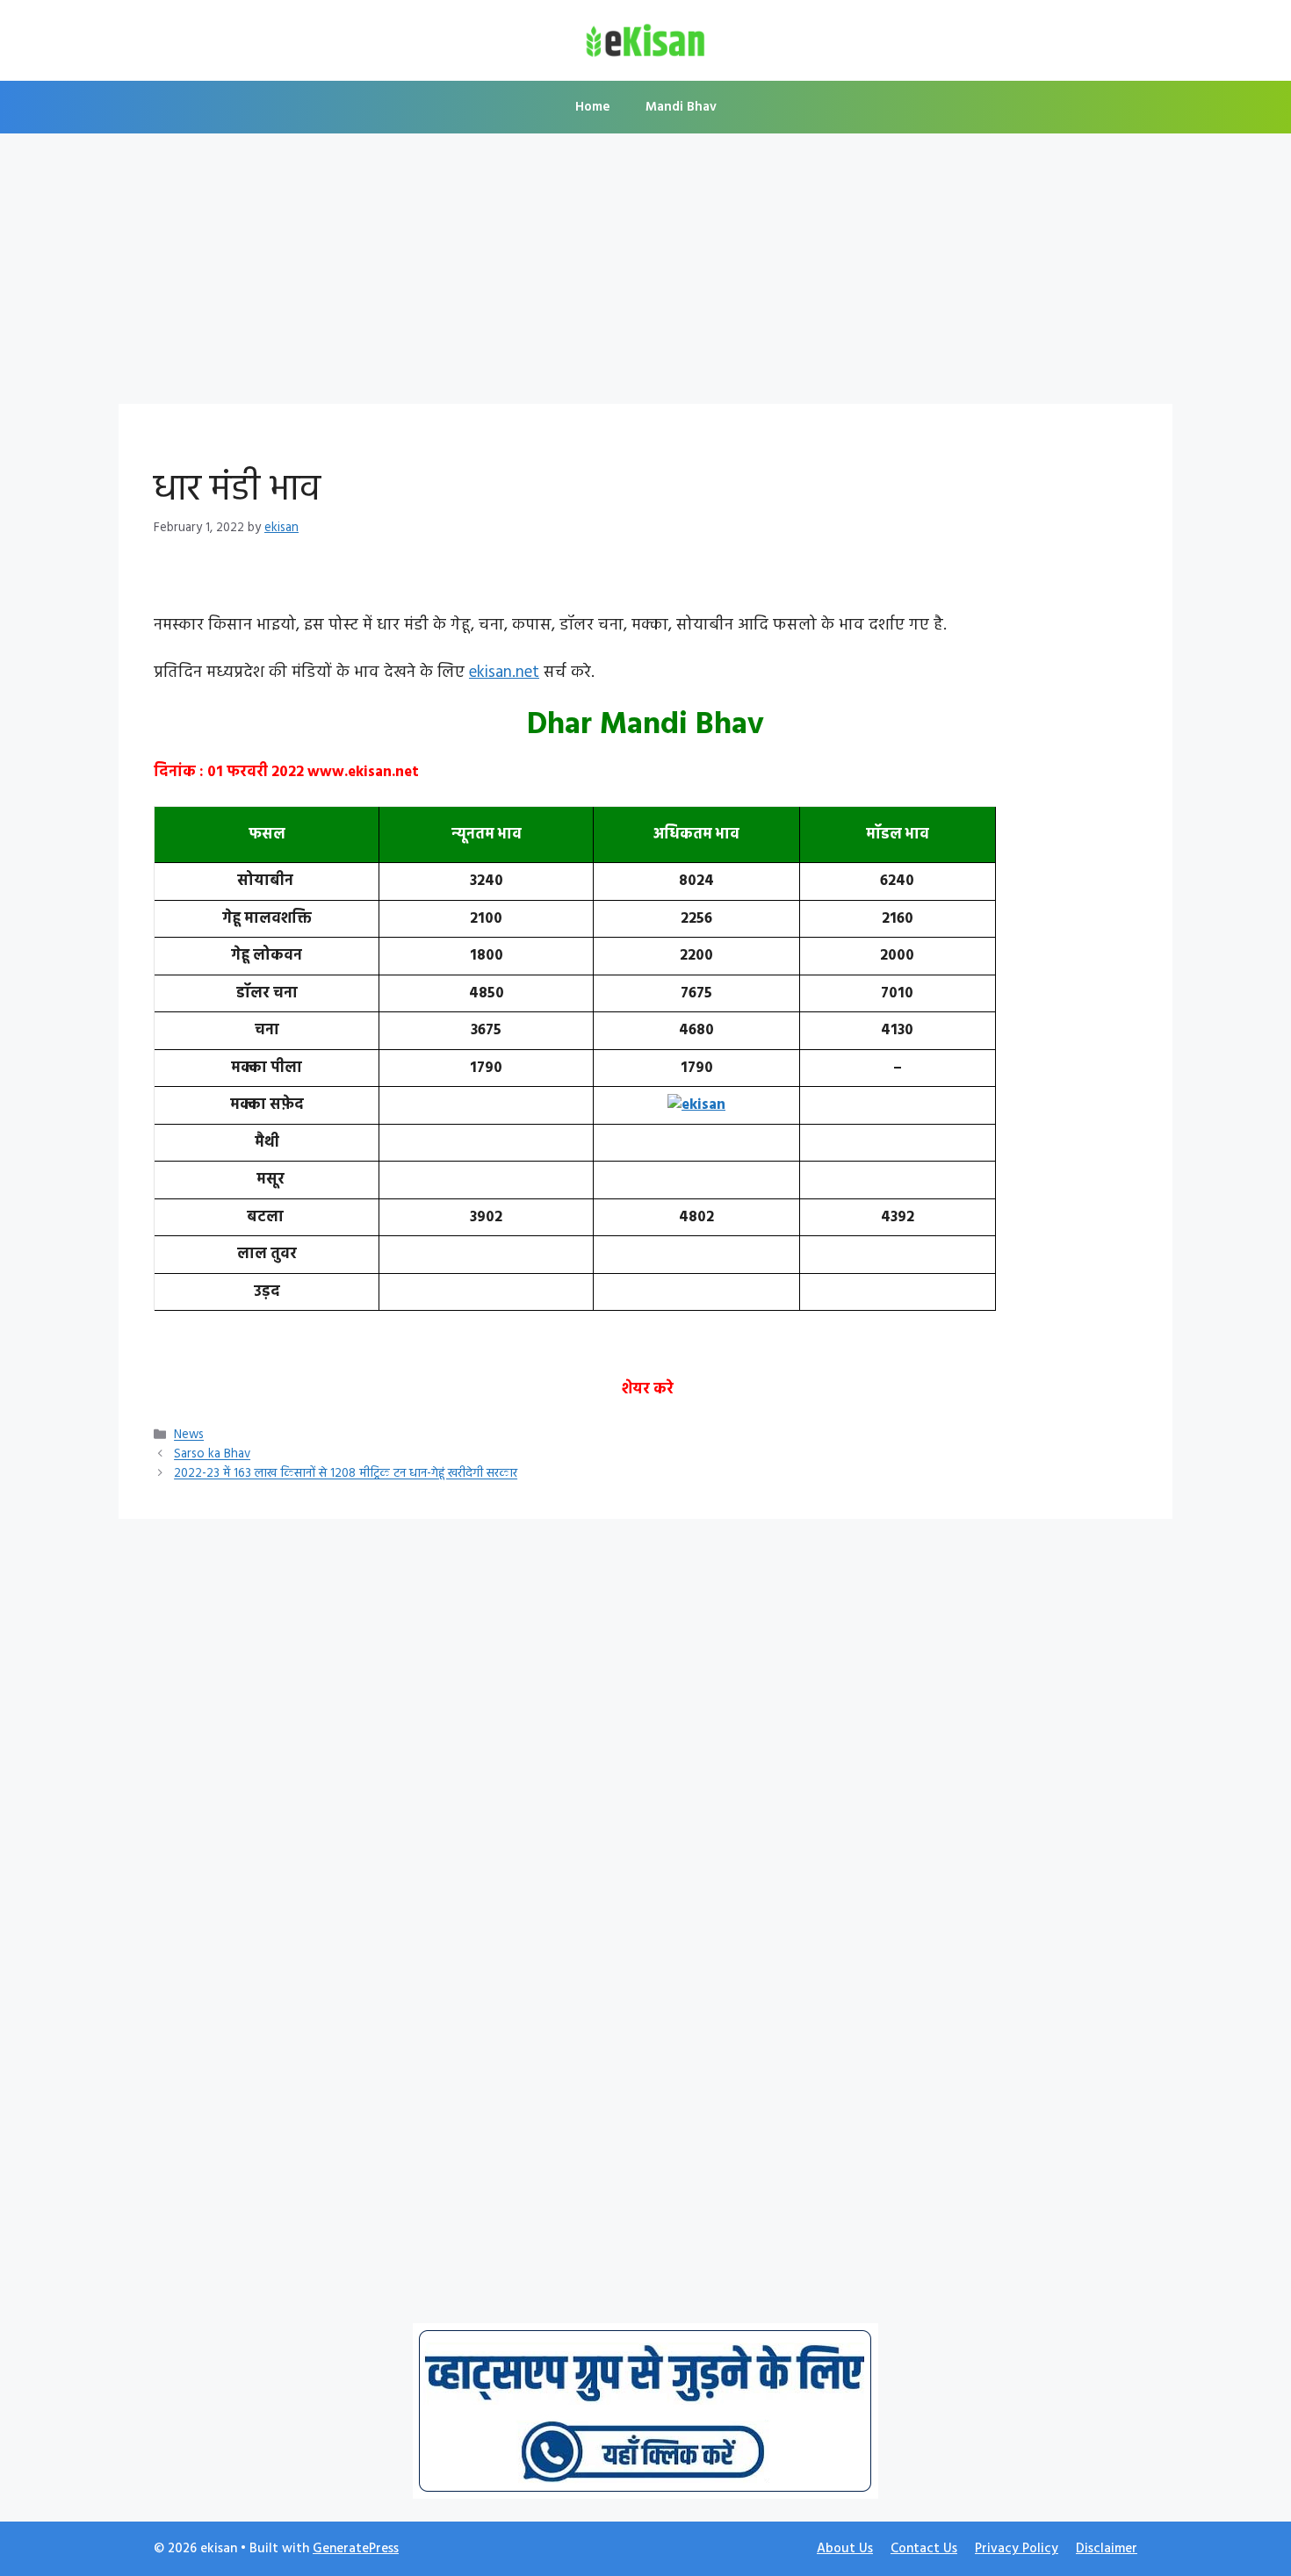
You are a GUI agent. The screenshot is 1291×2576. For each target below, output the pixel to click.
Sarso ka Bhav (212, 1455)
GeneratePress (356, 2549)
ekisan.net (504, 673)
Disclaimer (1107, 2549)
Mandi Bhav (681, 107)
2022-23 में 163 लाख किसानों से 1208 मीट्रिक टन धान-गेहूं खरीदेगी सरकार (346, 1475)
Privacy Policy (1017, 2549)
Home (593, 107)
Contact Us (924, 2549)
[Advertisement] (645, 274)
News (189, 1436)
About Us (845, 2549)
